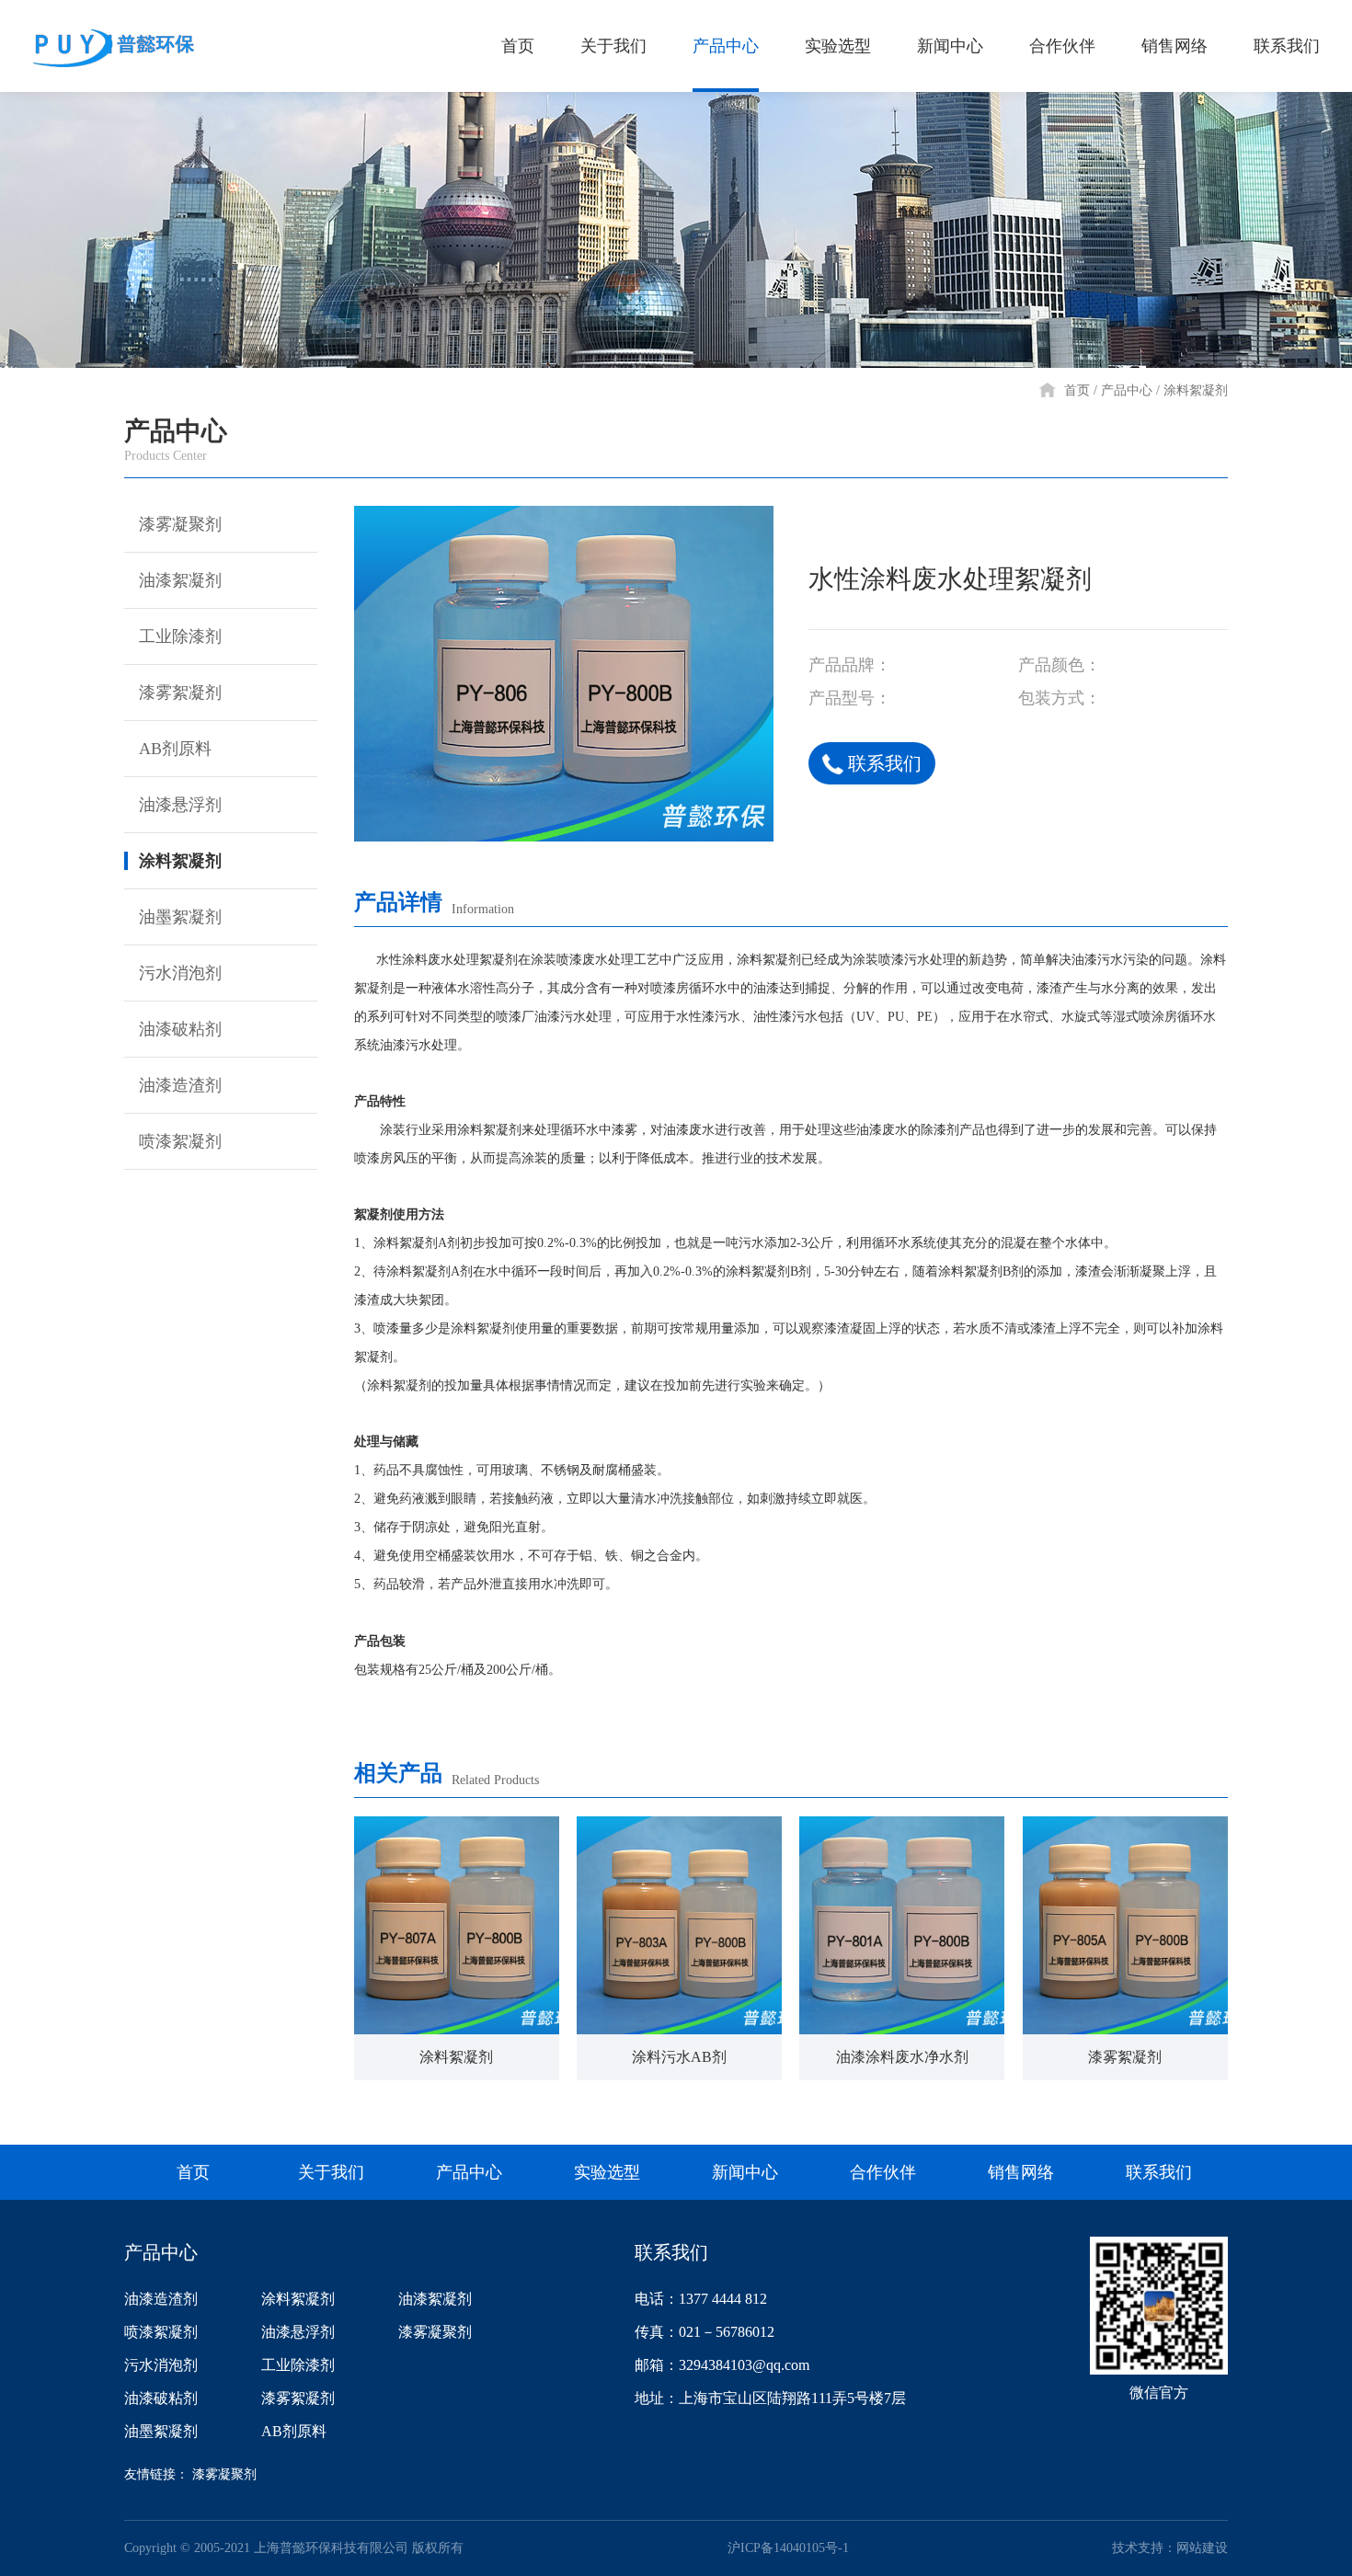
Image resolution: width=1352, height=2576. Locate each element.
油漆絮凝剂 (180, 580)
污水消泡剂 (180, 973)
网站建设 (1202, 2548)
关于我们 (613, 46)
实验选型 (838, 46)
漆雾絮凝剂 (180, 693)
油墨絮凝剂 (180, 917)
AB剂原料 (175, 749)
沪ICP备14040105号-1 (788, 2548)
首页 (518, 46)
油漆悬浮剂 (180, 805)
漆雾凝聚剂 (180, 524)
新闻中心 (950, 46)
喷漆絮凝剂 (180, 1141)
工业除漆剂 (180, 636)
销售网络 (1174, 46)
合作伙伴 (1062, 46)
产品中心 (726, 46)
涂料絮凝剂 (1196, 390)
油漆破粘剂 (180, 1029)
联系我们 (1287, 46)
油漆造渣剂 (180, 1085)
